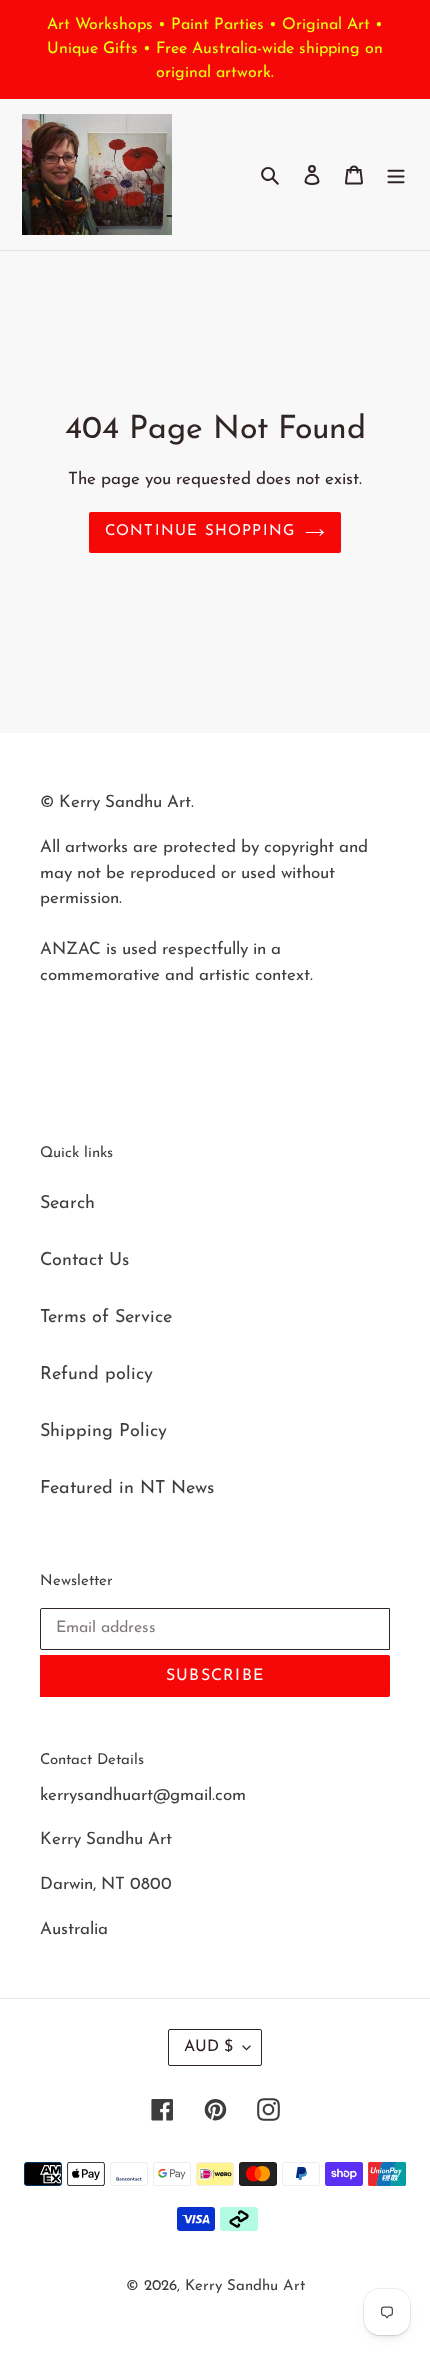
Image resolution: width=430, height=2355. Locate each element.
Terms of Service (106, 1318)
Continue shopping (200, 531)
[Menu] (396, 174)
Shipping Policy (103, 1432)
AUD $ (208, 2047)
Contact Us (84, 1261)
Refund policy (96, 1375)
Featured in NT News (127, 1489)
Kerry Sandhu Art (245, 2286)
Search (67, 1204)
